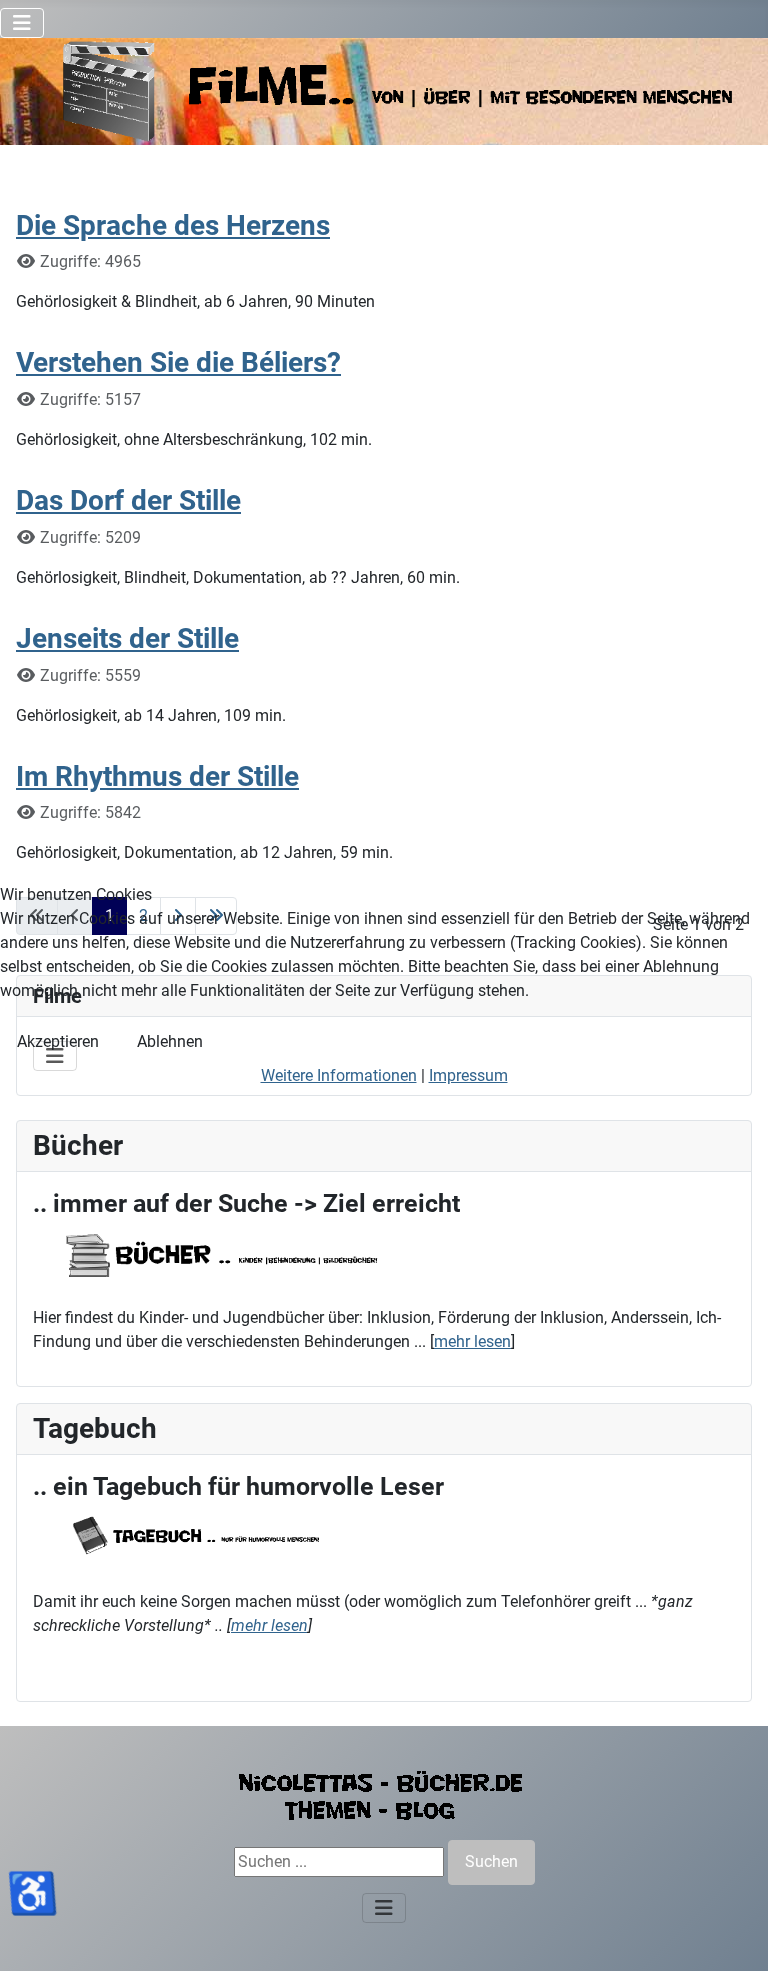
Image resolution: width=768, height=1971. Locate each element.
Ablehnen (170, 1041)
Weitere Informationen (339, 1075)
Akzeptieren (58, 1041)
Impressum (468, 1075)
